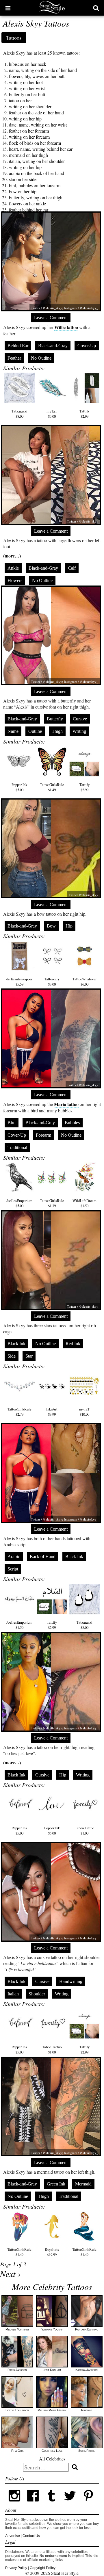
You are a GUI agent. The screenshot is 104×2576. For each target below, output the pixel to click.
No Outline (41, 358)
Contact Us (31, 2536)
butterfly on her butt (27, 94)
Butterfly (55, 719)
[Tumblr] (51, 2504)
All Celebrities (52, 2459)
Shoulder (37, 1994)
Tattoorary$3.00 (52, 982)
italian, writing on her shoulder (37, 161)
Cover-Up (87, 346)
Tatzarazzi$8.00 (19, 414)
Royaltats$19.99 (52, 2252)
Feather (14, 358)
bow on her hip (23, 191)
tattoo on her (20, 100)
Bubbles (72, 1123)
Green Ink (56, 2184)
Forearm (43, 1135)
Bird (12, 1123)
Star (29, 1356)
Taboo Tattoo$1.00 (84, 1830)
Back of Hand (43, 1556)
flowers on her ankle (27, 203)
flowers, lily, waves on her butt (37, 76)
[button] (8, 8)
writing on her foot (26, 82)
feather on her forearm (29, 131)
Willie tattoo (66, 327)
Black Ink (16, 1344)
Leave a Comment (51, 318)
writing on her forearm (29, 137)
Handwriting (71, 1981)
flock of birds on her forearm (35, 143)
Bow (51, 926)
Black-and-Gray (53, 346)
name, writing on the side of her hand (43, 70)
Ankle (13, 568)
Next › (10, 2274)
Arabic (14, 1556)
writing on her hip (25, 119)
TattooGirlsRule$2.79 (19, 1412)
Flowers (15, 580)
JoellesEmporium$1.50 (19, 1625)
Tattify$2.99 (84, 414)
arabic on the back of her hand (37, 173)
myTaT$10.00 (84, 1412)
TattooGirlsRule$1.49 (52, 787)
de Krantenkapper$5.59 (19, 982)
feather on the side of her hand (36, 113)
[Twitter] (70, 2504)
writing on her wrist (27, 88)
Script (13, 1569)
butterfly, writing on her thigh (36, 197)
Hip (69, 926)
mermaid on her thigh (28, 155)
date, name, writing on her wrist (38, 125)
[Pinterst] (88, 2504)
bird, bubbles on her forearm (35, 185)
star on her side (23, 179)
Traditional (17, 1147)
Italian (13, 1994)
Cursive (80, 719)
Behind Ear (18, 346)
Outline (35, 731)
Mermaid (83, 2184)
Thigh (57, 731)
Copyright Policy (43, 2568)
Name (13, 731)
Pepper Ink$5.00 (19, 787)
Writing (79, 731)
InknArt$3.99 (52, 1412)
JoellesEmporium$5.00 (19, 1203)
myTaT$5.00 (52, 414)
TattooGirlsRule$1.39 (52, 1203)
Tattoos (14, 38)
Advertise (13, 2536)
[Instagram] (14, 2504)
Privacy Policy (16, 2568)
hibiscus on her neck (28, 64)
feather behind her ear (29, 210)
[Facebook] (33, 2504)
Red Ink (73, 1344)
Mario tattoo (66, 1104)
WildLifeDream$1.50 (84, 1203)
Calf (72, 568)
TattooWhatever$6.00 (84, 982)
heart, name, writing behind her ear (41, 149)
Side (12, 1356)
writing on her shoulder (30, 106)
